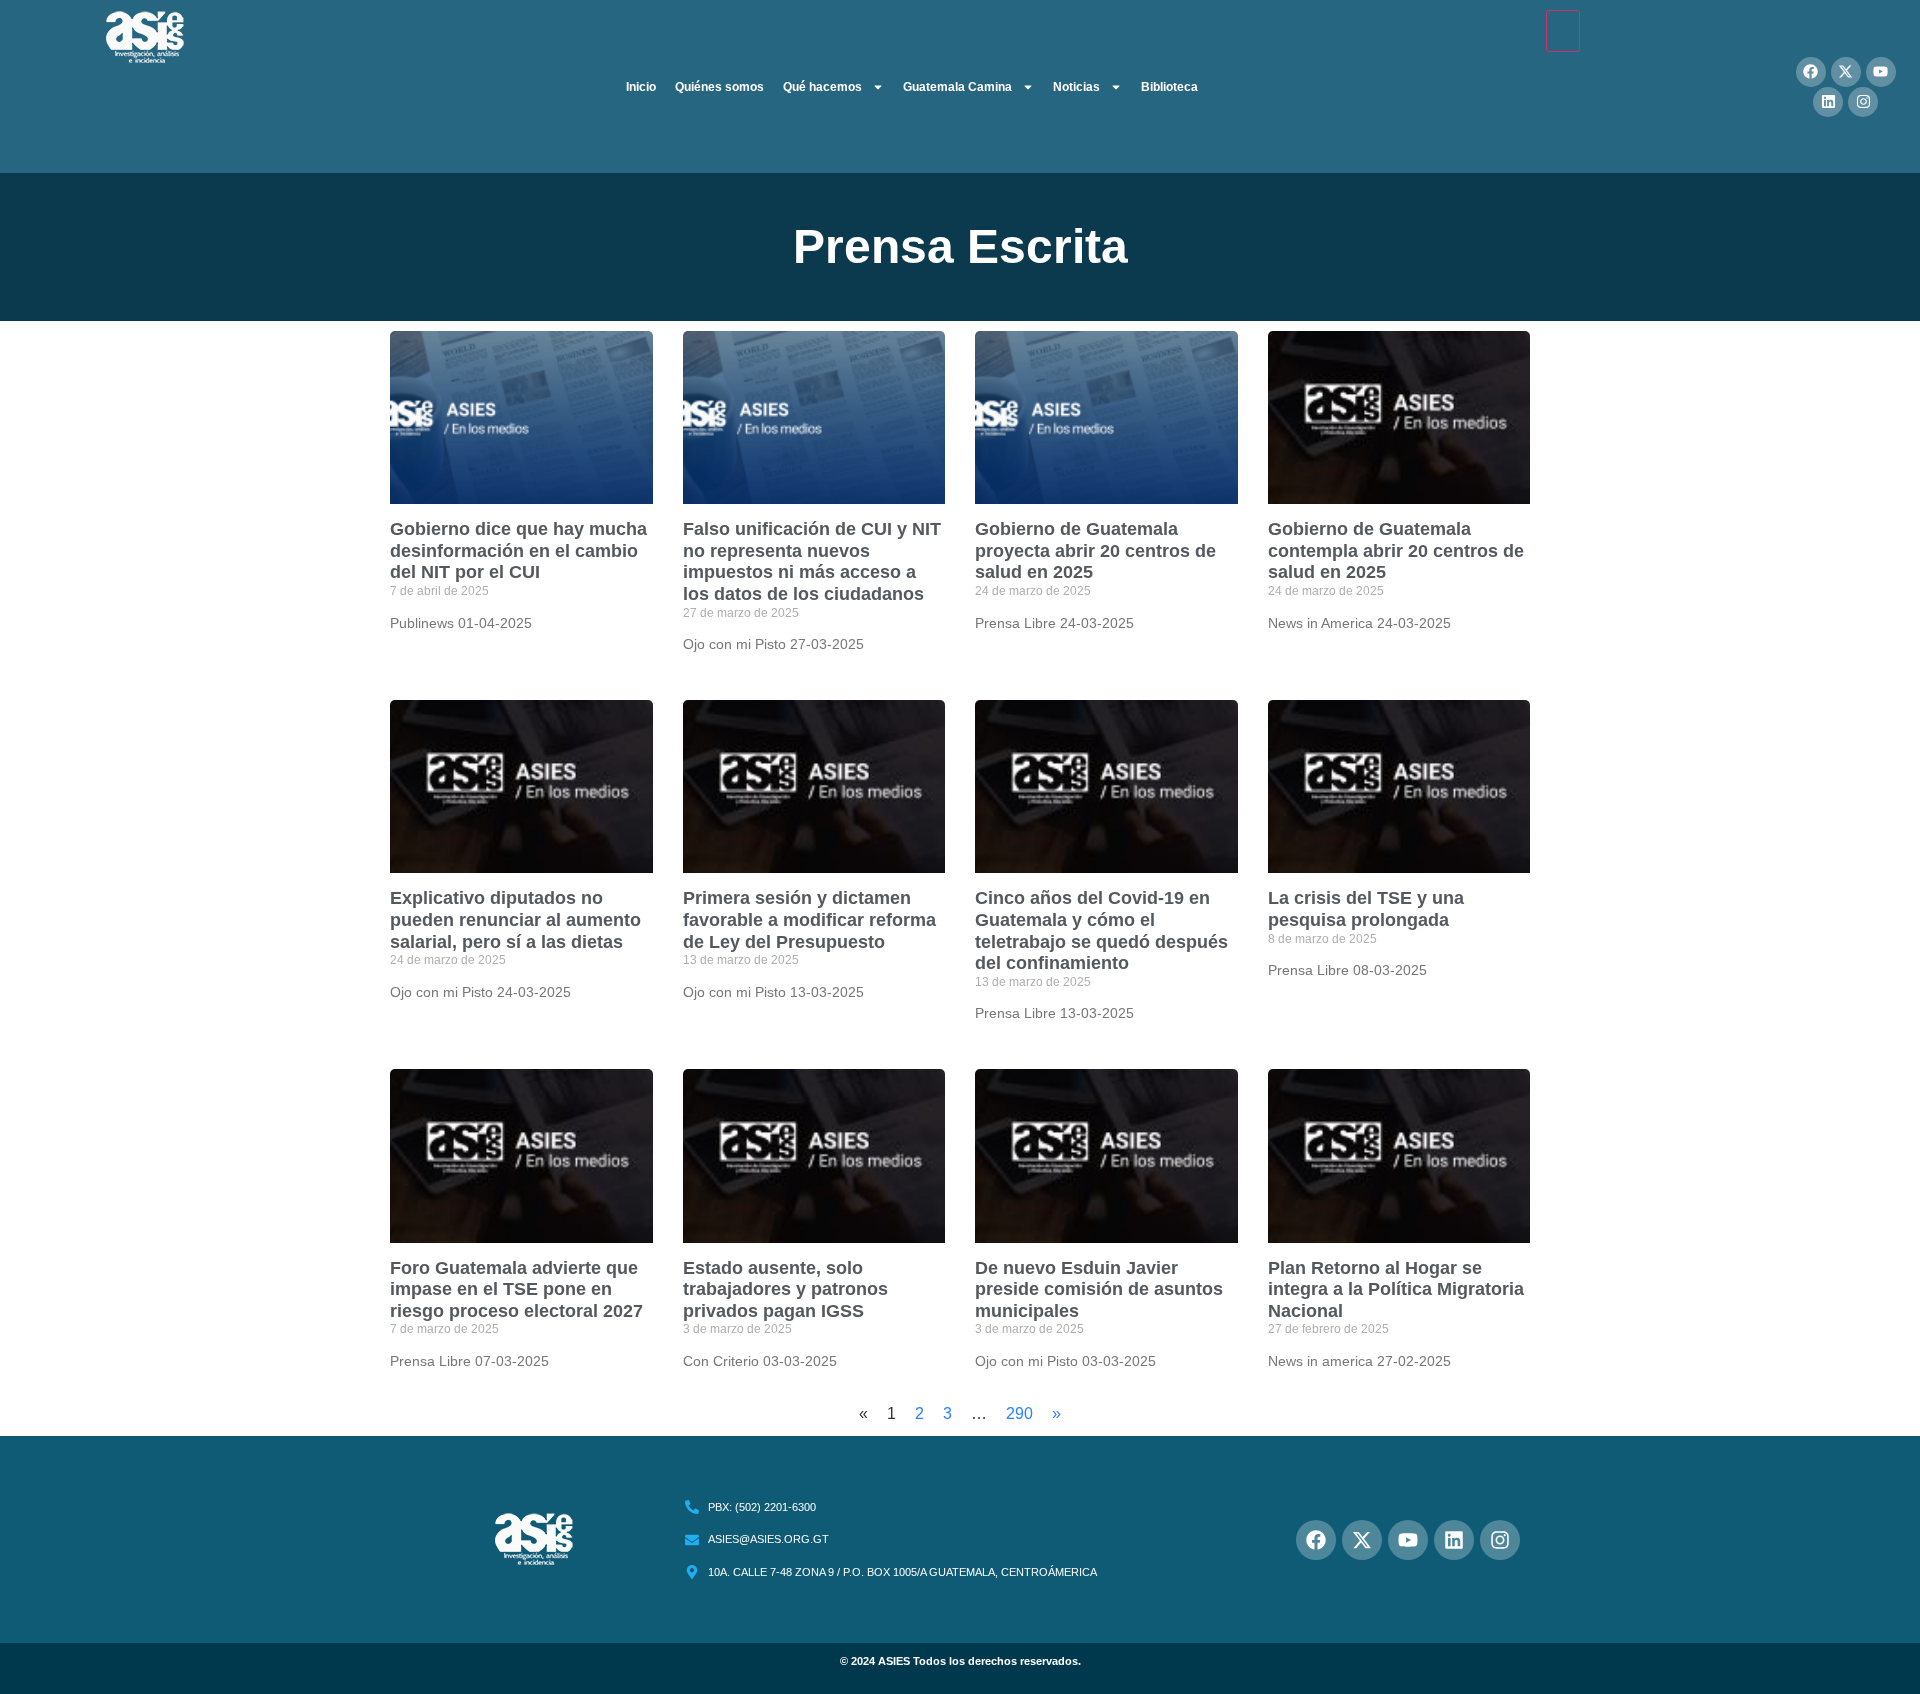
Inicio (641, 87)
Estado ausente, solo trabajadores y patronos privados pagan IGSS (785, 1289)
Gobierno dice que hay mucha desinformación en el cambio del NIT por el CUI (518, 550)
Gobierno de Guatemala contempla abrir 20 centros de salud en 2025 (1396, 550)
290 (1019, 1413)
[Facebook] (1811, 72)
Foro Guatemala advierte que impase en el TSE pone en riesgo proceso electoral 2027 (516, 1289)
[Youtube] (1881, 72)
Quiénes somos (719, 87)
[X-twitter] (1846, 72)
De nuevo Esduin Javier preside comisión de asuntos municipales (1099, 1289)
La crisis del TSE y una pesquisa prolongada (1366, 909)
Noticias (1076, 87)
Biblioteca (1169, 87)
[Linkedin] (1828, 102)
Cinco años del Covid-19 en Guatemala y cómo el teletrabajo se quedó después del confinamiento (1101, 930)
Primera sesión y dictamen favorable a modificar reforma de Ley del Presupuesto (809, 919)
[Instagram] (1863, 102)
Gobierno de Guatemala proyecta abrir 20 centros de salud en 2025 (1095, 550)
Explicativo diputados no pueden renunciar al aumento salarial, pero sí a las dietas (515, 919)
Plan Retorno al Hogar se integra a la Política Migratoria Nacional (1396, 1289)
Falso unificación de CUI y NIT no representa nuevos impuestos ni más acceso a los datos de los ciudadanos (812, 561)
